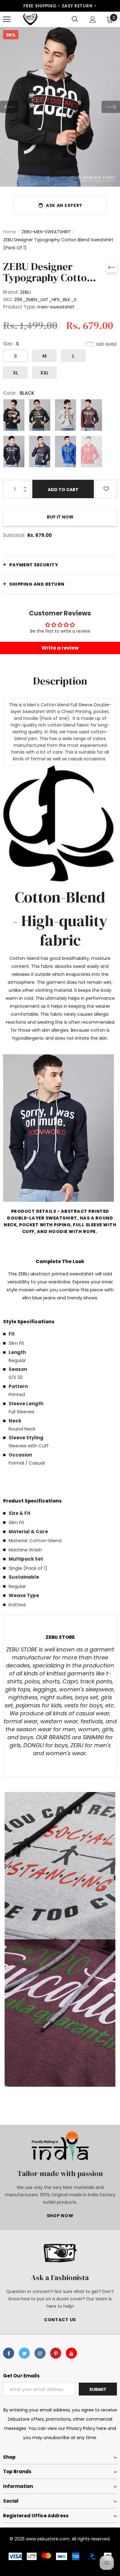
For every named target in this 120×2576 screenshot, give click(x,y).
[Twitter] (24, 2353)
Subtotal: (14, 535)
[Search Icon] (75, 19)
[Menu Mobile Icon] (7, 19)
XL (16, 373)
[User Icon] (93, 19)
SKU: (8, 299)
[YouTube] (71, 2353)
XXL (44, 373)
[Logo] (30, 19)
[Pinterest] (56, 2353)
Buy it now (60, 517)
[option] (60, 107)
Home (10, 232)
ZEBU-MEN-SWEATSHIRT (46, 232)
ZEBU (25, 292)
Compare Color (97, 177)
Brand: (11, 292)
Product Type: (20, 307)
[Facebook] (9, 2353)
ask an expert (64, 205)
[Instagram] (40, 2353)
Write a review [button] (60, 648)
